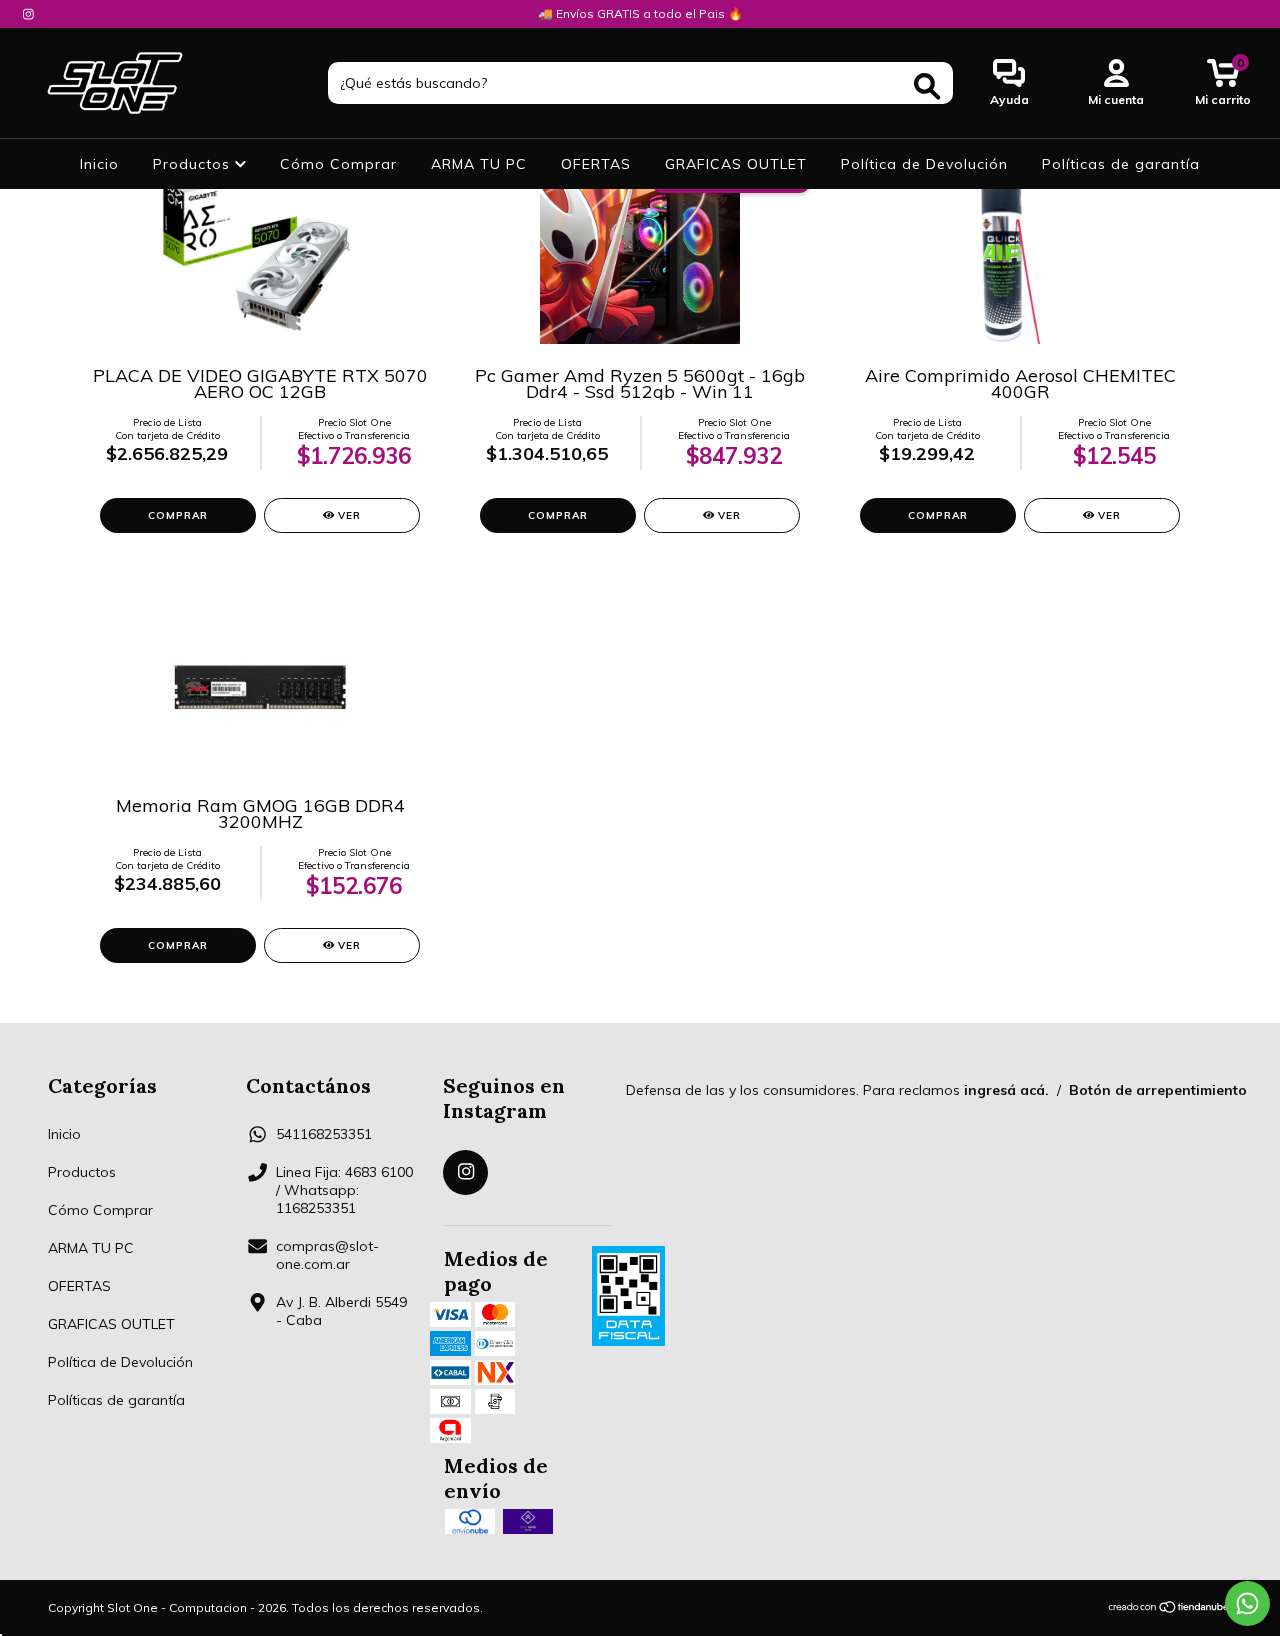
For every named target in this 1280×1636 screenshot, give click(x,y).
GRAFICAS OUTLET (736, 164)
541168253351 (324, 1134)
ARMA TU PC (479, 164)
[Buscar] (927, 86)
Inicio (99, 164)
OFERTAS (596, 164)
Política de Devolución (924, 164)
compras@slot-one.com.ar (327, 1255)
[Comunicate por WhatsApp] (1247, 1603)
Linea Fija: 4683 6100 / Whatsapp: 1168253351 (344, 1190)
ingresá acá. (1006, 1090)
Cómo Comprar (338, 164)
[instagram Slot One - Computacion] (28, 14)
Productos (194, 164)
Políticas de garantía (1121, 164)
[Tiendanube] (1169, 1608)
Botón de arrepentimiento (1158, 1090)
